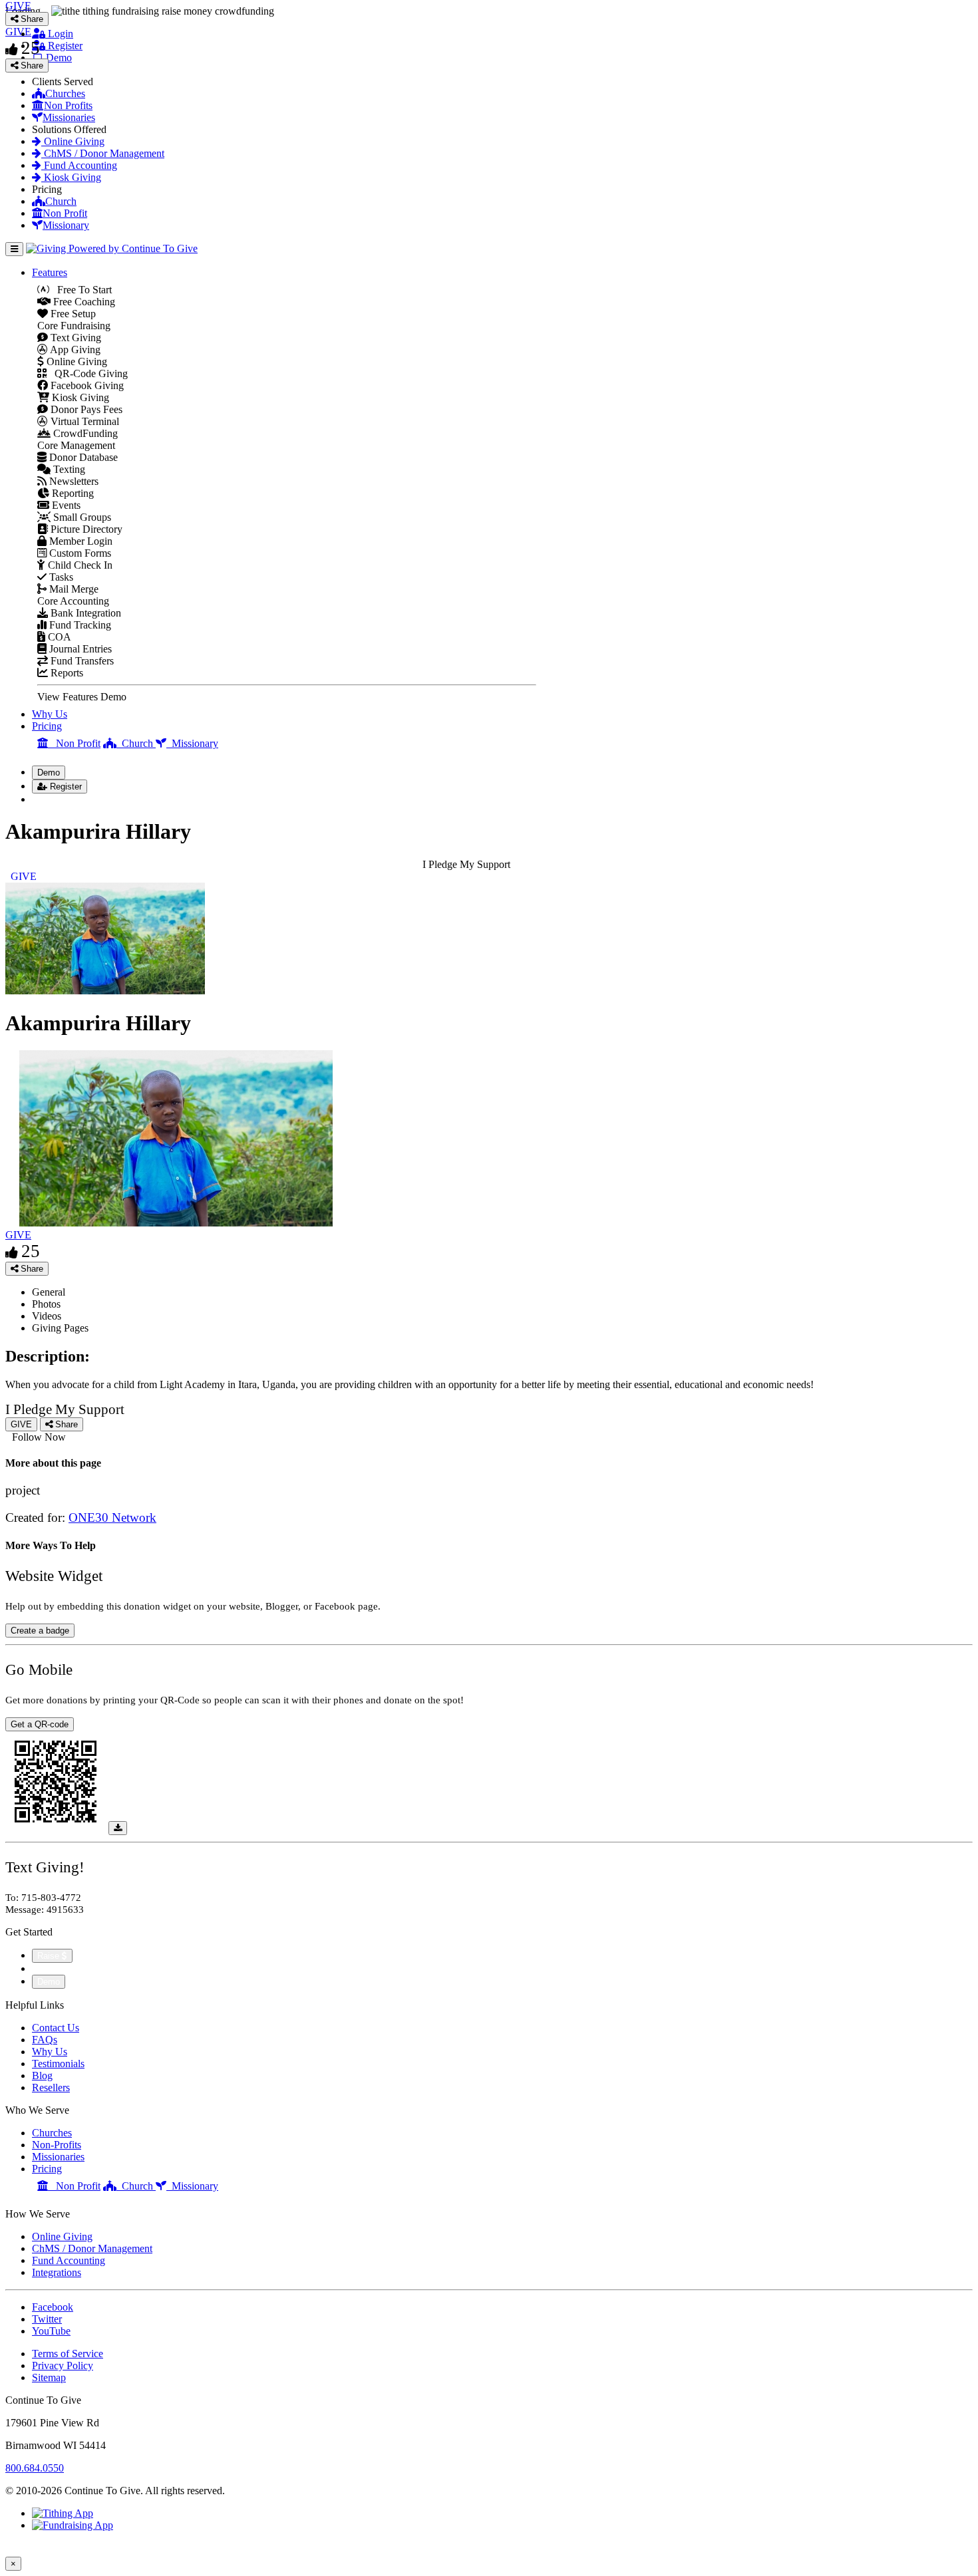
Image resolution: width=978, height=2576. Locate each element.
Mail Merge (73, 589)
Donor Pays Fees (85, 409)
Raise (50, 1956)
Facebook (53, 2307)
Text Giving (75, 338)
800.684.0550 (35, 2468)
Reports (66, 673)
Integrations (57, 2272)
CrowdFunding (84, 433)
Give (44, 1968)
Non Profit (65, 213)
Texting (68, 469)
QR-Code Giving (87, 373)
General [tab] (49, 1292)
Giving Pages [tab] (60, 1328)
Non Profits (68, 105)
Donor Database (82, 457)
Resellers (51, 2087)
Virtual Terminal (83, 421)
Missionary (66, 225)
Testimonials (58, 2064)
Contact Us (56, 2028)
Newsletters (73, 481)
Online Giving (73, 141)
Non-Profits (57, 2145)
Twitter (47, 2319)
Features (50, 272)
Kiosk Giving (71, 177)
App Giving (74, 350)
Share (31, 1269)
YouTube (51, 2331)
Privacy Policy (63, 2365)
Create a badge (40, 1631)
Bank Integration (84, 613)
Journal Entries (79, 649)
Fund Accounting (79, 165)
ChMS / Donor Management (103, 153)
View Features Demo (82, 697)
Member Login (80, 541)
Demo (58, 58)
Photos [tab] (46, 1304)
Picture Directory (85, 529)
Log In (54, 799)
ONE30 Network (112, 1517)
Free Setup (72, 314)
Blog (42, 2075)
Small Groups (81, 517)
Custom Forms (79, 553)
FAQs (45, 2040)
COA (58, 637)
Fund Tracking (79, 625)
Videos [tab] (47, 1316)
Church (61, 201)
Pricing (47, 726)
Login (59, 34)
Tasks (60, 577)
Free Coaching (83, 302)
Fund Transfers (81, 661)
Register (64, 46)
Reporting (72, 493)
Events (65, 505)
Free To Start (81, 290)
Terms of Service (68, 2354)
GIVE (18, 1235)
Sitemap (49, 2377)
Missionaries (69, 117)
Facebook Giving (86, 385)
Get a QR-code (40, 1724)
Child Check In (79, 565)
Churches (65, 93)
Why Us (50, 714)
